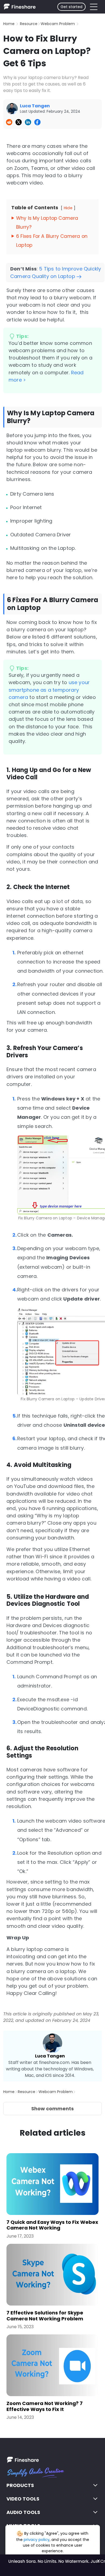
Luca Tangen (50, 2056)
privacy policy (37, 2540)
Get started (71, 7)
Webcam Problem (58, 24)
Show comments (52, 2109)
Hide (68, 208)
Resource (29, 24)
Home (9, 24)
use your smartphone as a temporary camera (49, 690)
